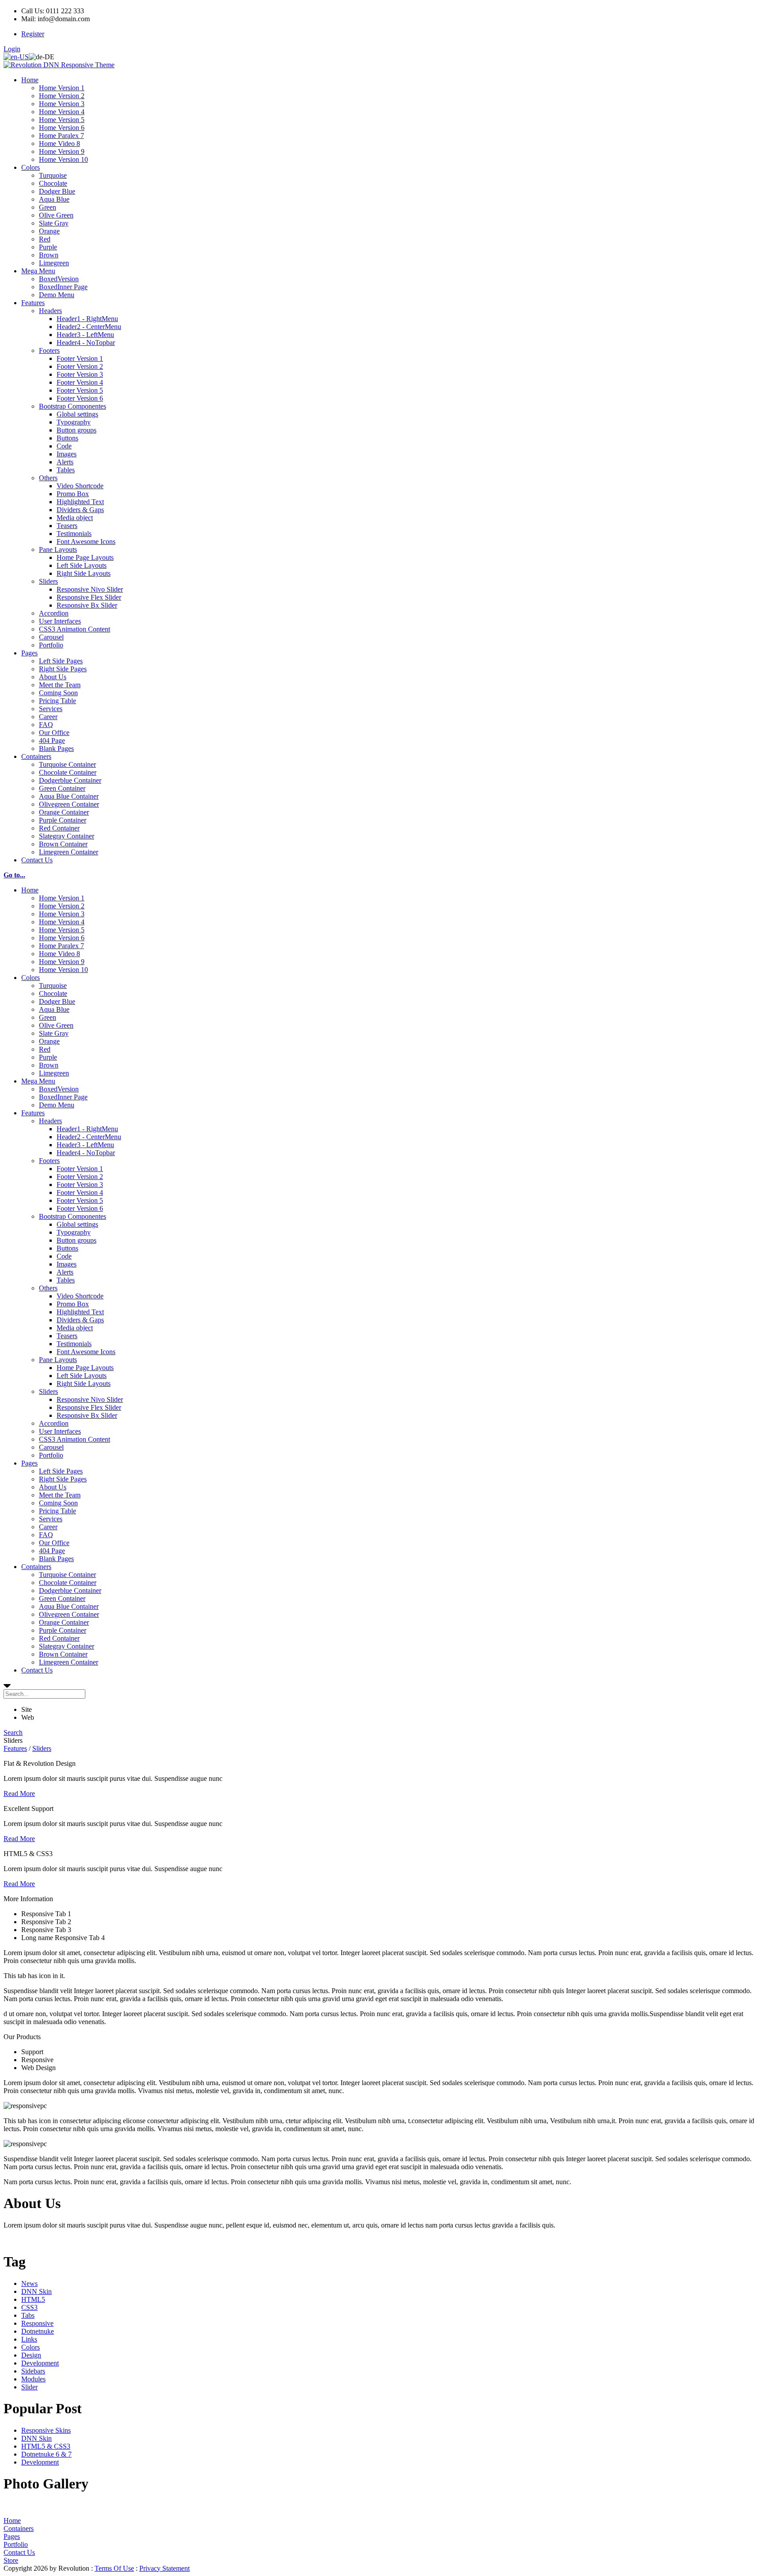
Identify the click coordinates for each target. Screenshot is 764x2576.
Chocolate (53, 183)
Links (29, 2339)
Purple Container (63, 820)
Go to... (14, 875)
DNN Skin (36, 2291)
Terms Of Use (114, 2568)
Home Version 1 (62, 88)
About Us (53, 677)
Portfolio (51, 645)
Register (33, 34)
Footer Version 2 (80, 366)
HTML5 (33, 2299)
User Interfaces (60, 621)
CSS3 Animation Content (74, 629)
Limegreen (54, 263)
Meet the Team (60, 685)
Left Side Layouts (82, 565)
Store (11, 2560)
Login (12, 49)
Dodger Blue (57, 191)
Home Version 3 (62, 104)
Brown (49, 255)
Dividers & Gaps (80, 510)
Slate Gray (54, 223)
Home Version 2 (62, 96)
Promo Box (73, 494)
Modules (33, 2379)
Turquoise (53, 175)
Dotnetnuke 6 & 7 (46, 2454)
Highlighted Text (80, 502)
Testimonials (74, 534)
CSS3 (29, 2307)
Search (13, 1732)
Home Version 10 (63, 159)
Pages (29, 653)
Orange (49, 231)
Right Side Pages (63, 669)
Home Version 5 (62, 120)
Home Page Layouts (85, 557)
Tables (66, 470)
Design (31, 2355)
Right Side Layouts (84, 573)
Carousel (51, 637)
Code (64, 446)
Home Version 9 (62, 151)
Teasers (67, 526)
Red (45, 239)
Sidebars (33, 2371)
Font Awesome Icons (86, 542)
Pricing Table (57, 701)
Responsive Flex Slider (89, 597)
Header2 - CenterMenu (89, 327)
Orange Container (64, 812)
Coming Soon (58, 693)
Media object (75, 518)
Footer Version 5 (80, 390)
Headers (50, 311)
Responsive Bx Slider (87, 605)
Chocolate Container (68, 772)
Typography (74, 422)
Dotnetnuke (38, 2331)
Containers (36, 756)
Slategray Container (67, 836)
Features (33, 303)
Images (67, 454)
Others (48, 478)
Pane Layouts (58, 549)
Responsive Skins (46, 2430)
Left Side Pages (61, 661)
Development (40, 2363)
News (29, 2283)
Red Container (59, 828)
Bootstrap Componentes (73, 406)
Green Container (62, 788)
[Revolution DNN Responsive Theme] (59, 65)
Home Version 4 (62, 112)
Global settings (77, 414)
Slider (29, 2387)
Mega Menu (38, 271)
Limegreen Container (69, 852)
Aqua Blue (54, 199)
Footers (49, 350)
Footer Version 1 (80, 358)
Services (51, 709)
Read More (19, 1793)
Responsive (37, 2323)
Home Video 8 (59, 144)
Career (48, 717)
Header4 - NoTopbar (86, 343)
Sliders (48, 581)
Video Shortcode (80, 486)
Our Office (54, 733)
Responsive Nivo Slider (90, 589)
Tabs (28, 2315)
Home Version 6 (62, 128)
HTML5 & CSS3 (46, 2446)
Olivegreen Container (69, 804)
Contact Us (37, 860)
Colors (31, 167)
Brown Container (63, 844)
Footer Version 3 (80, 374)
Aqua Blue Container (69, 796)
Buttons (67, 438)
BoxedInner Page (63, 287)
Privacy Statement (164, 2568)
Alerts (65, 462)
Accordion (54, 613)
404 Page (52, 741)
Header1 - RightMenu (87, 319)
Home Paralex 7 (61, 136)
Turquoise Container (67, 764)
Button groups (76, 430)
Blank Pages (56, 748)
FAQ (46, 725)
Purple (48, 247)
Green (48, 207)
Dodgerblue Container (70, 780)
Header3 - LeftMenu (85, 335)
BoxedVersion (59, 279)
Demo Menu (57, 295)
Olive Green (56, 215)
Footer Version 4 (80, 382)
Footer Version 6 (80, 398)
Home (30, 80)
